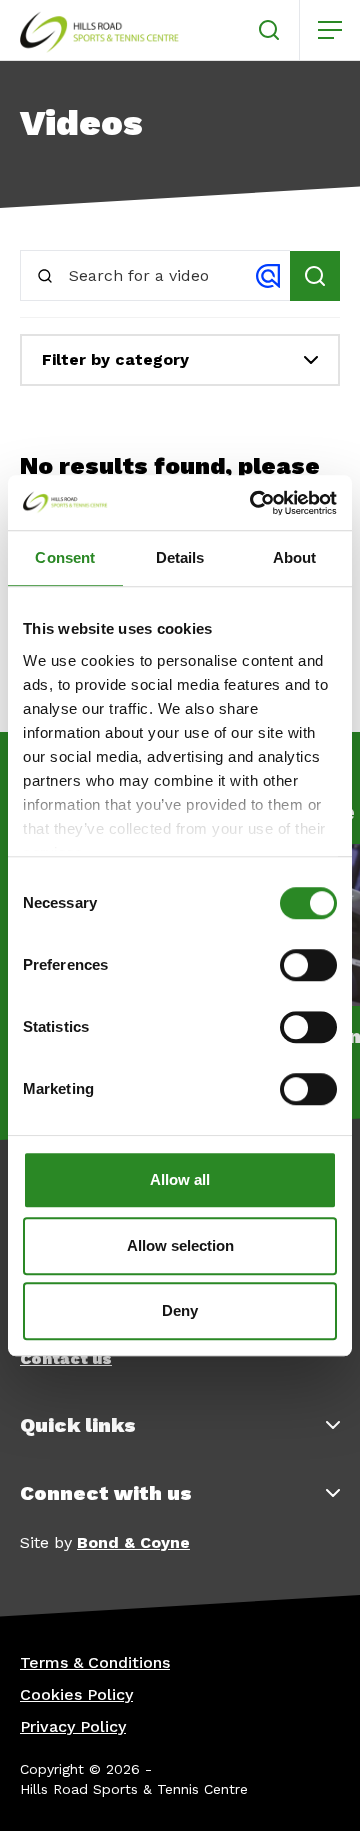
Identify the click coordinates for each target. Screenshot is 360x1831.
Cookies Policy (76, 1694)
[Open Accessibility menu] (320, 1791)
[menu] (330, 30)
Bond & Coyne (133, 1542)
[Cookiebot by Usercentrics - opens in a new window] (254, 503)
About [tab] (295, 557)
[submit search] (315, 276)
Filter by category (115, 359)
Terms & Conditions (95, 1662)
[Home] (100, 30)
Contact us (66, 1358)
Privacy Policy (73, 1726)
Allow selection (180, 1245)
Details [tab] (180, 557)
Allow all (180, 1179)
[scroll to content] (264, 1791)
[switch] (308, 965)
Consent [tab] (65, 557)
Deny (180, 1310)
